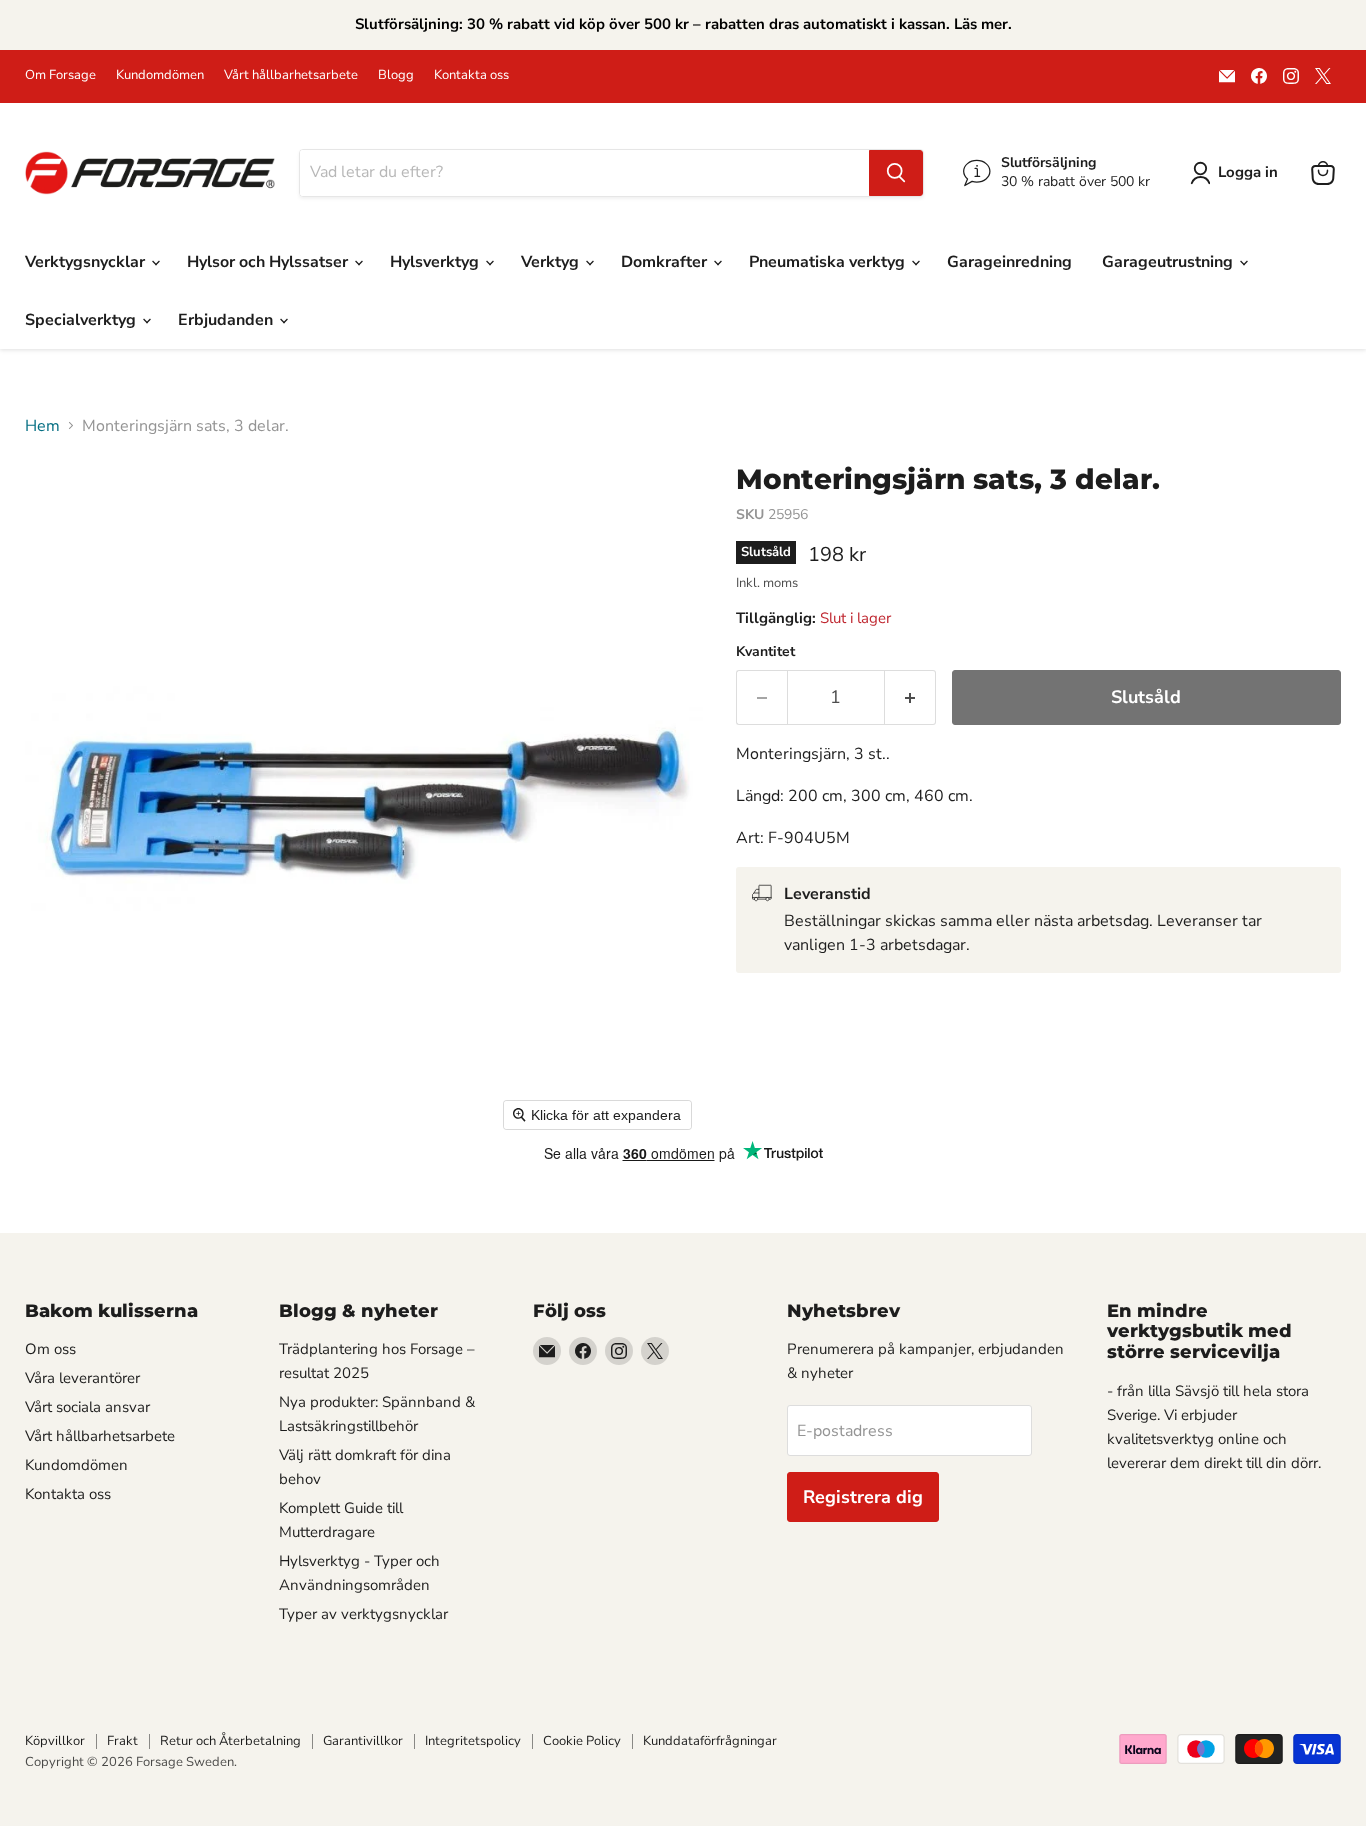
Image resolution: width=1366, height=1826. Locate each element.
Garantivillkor (363, 1741)
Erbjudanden (227, 320)
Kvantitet (765, 652)
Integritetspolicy (473, 1741)
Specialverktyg (82, 320)
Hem (42, 426)
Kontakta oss (471, 75)
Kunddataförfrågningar (710, 1741)
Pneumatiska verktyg (829, 262)
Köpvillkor (55, 1741)
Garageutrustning (1169, 262)
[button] (1238, 173)
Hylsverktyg (436, 262)
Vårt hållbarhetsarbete (291, 75)
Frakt (122, 1741)
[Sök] (896, 173)
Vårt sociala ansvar (87, 1407)
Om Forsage (60, 75)
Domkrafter (666, 262)
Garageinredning (1009, 262)
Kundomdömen (160, 75)
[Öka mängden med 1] (910, 697)
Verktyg (552, 262)
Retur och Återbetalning (230, 1741)
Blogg (396, 75)
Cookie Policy (582, 1741)
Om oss (50, 1349)
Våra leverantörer (82, 1378)
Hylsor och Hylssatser (269, 262)
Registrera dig (863, 1497)
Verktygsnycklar (87, 262)
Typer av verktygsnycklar (363, 1614)
